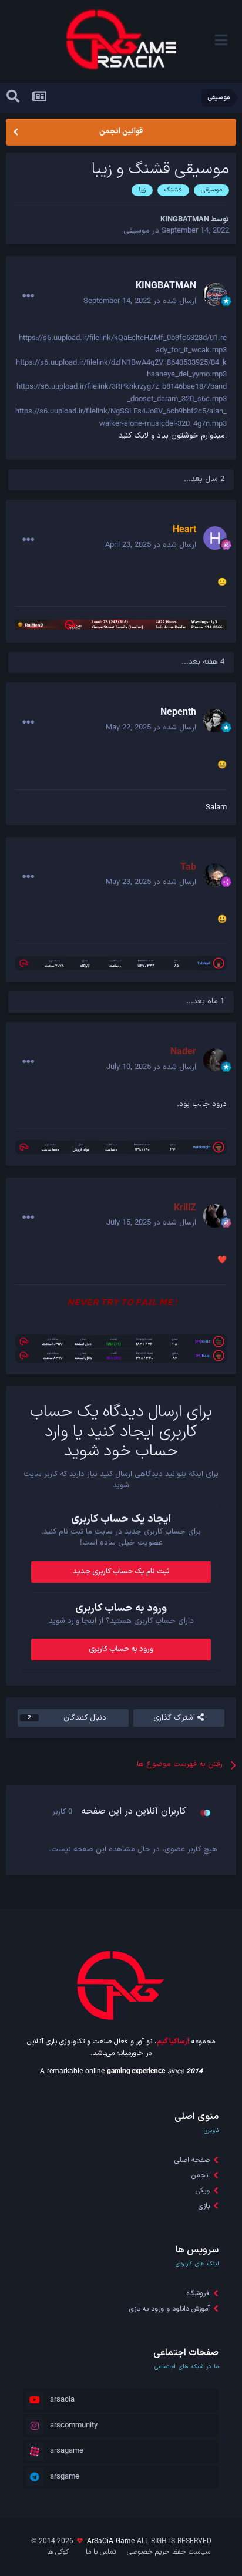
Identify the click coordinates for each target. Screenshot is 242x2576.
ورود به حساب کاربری (121, 1649)
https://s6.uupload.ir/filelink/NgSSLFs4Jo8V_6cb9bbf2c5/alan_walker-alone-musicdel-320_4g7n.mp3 (121, 418)
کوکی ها (58, 2552)
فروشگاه (198, 2293)
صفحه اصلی (192, 2160)
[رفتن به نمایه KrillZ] (215, 1216)
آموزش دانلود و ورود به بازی (169, 2309)
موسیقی (137, 231)
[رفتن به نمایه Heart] (215, 538)
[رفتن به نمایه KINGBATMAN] (215, 294)
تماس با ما (101, 2552)
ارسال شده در (140, 301)
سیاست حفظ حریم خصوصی (169, 2552)
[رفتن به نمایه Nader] (215, 1060)
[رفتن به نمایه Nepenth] (215, 721)
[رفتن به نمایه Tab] (215, 875)
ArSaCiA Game (111, 2541)
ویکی (203, 2191)
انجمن (201, 2175)
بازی (204, 2206)
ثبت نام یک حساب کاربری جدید (121, 1572)
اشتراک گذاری (175, 1718)
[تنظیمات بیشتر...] (28, 296)
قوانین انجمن (121, 132)
